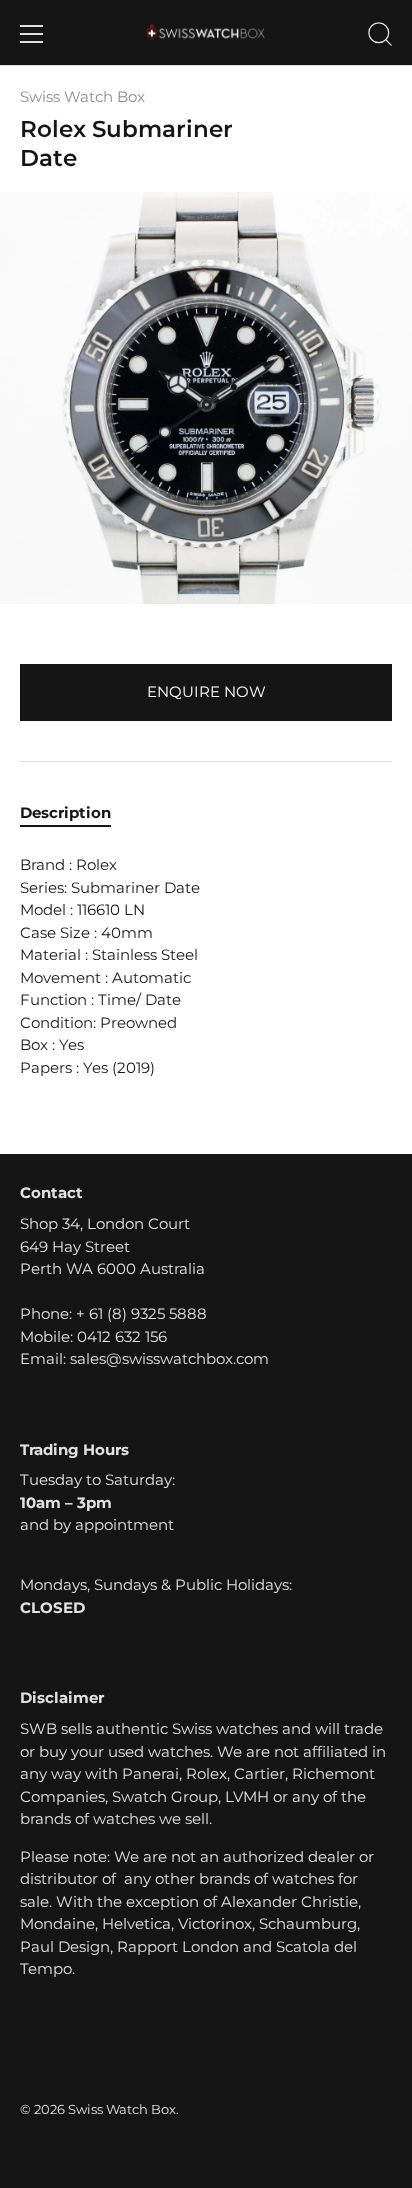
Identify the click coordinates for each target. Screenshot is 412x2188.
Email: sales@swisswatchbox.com (144, 1358)
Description (65, 812)
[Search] (380, 37)
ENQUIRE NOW (206, 691)
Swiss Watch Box (82, 96)
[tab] (75, 813)
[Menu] (32, 34)
